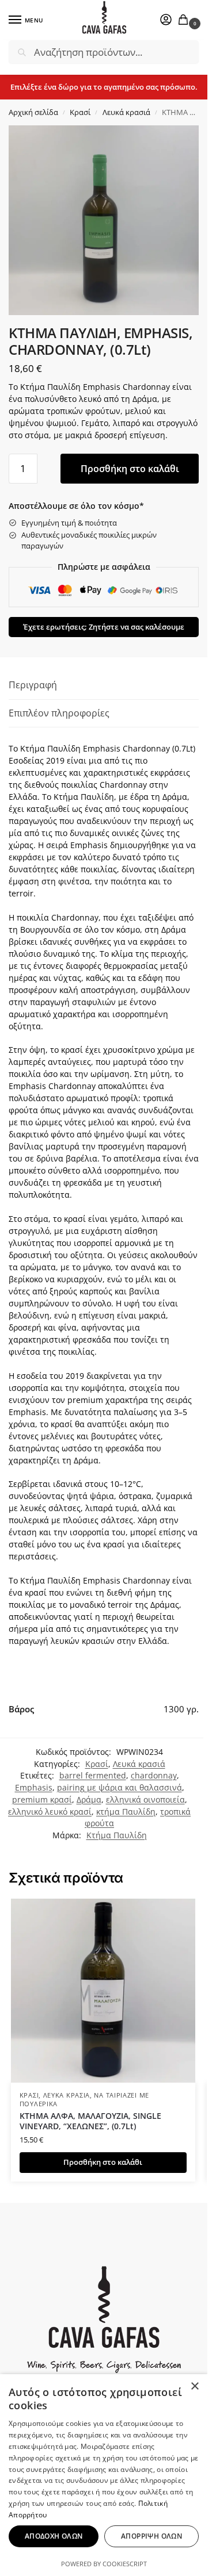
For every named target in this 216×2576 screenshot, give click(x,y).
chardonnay (154, 1775)
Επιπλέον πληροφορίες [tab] (59, 713)
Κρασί (80, 112)
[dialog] (104, 2475)
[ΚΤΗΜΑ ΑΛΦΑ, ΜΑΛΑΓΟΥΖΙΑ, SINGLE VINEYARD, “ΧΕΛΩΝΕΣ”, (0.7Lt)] (103, 1991)
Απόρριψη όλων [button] (151, 2536)
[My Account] (166, 20)
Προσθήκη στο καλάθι (130, 469)
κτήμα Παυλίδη (126, 1812)
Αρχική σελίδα (33, 112)
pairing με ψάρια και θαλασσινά (120, 1787)
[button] (185, 20)
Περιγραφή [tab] (33, 685)
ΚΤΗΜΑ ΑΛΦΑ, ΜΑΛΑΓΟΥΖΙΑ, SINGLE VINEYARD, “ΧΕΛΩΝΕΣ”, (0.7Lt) (90, 2121)
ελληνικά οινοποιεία (145, 1799)
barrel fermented (93, 1775)
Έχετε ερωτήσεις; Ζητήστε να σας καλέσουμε (104, 627)
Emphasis (34, 1787)
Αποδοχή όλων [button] (54, 2536)
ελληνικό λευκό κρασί (50, 1812)
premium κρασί (42, 1799)
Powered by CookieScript (104, 2564)
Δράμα (89, 1799)
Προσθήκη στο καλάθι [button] (103, 2162)
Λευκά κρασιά (126, 112)
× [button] (194, 2387)
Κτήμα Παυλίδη (117, 1835)
